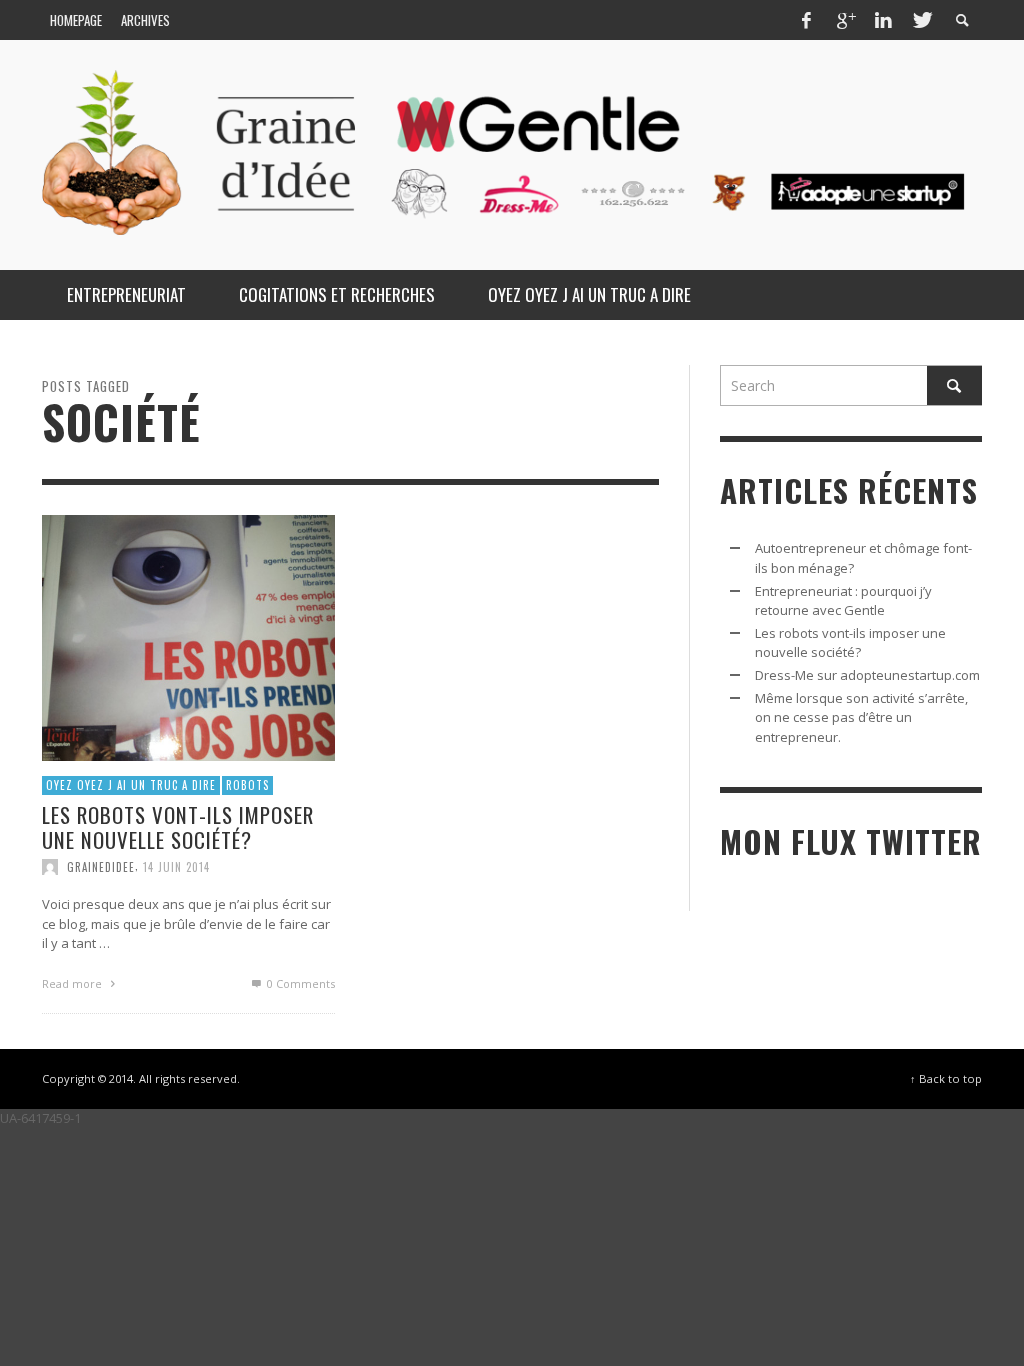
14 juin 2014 (176, 867)
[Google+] (845, 20)
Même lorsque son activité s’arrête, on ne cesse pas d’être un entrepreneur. (861, 717)
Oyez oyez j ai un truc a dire (131, 785)
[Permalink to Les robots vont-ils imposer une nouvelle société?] (188, 637)
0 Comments (299, 983)
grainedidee (101, 867)
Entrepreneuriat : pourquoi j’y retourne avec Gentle (843, 601)
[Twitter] (921, 20)
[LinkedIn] (883, 20)
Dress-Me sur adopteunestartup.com (867, 675)
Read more (73, 983)
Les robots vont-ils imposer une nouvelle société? (178, 827)
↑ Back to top (946, 1078)
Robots (247, 785)
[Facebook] (806, 20)
